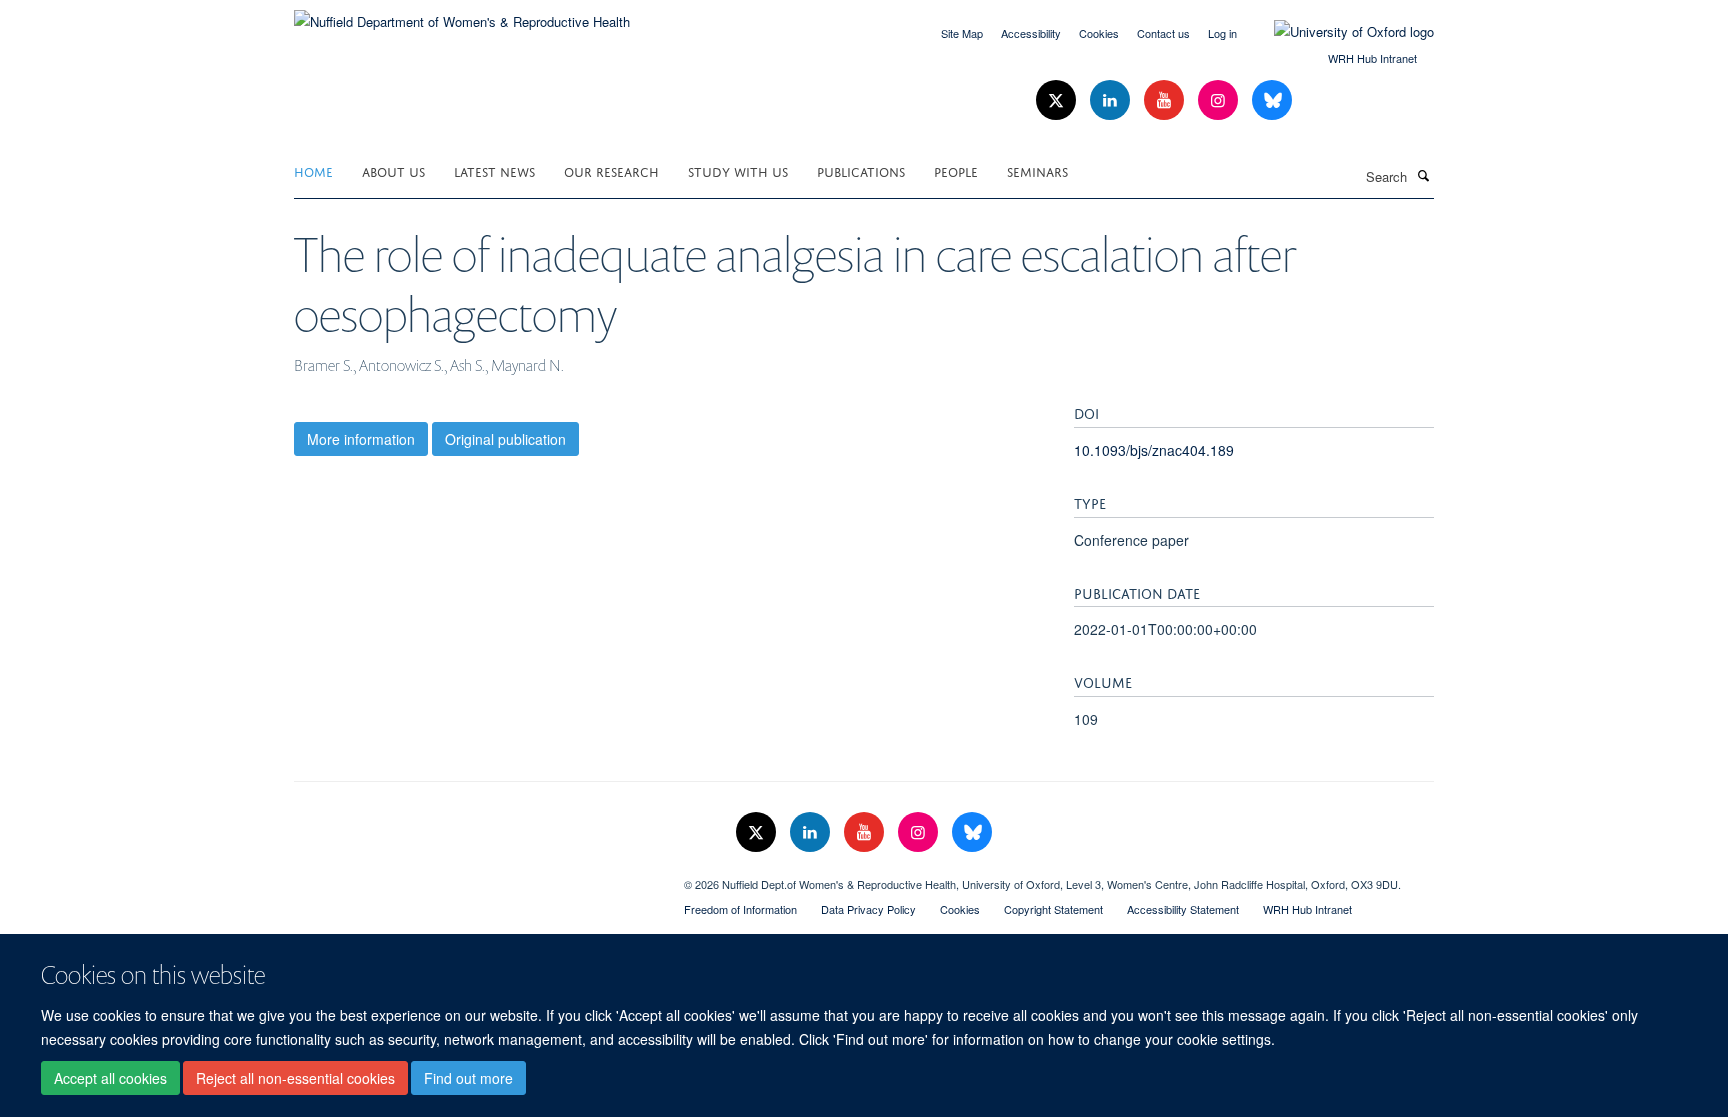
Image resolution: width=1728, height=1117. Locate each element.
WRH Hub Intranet (1372, 58)
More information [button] (361, 439)
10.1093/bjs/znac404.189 (1154, 450)
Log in (1222, 33)
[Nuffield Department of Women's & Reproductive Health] (462, 14)
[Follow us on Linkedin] (1112, 100)
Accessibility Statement (1183, 909)
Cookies (1099, 33)
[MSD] (474, 877)
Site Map (962, 33)
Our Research (611, 170)
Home (313, 170)
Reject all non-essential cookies (295, 1078)
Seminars (1037, 170)
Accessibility (1031, 33)
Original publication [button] (505, 439)
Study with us (738, 170)
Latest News (494, 170)
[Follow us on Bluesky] (1272, 100)
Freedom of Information (740, 909)
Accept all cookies (110, 1078)
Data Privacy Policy (868, 909)
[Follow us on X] (1058, 100)
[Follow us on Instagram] (1220, 100)
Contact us (1163, 33)
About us (393, 170)
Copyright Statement (1053, 909)
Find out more (468, 1078)
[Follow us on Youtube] (1166, 100)
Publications (861, 170)
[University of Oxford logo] (1339, 32)
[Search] (1423, 175)
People (956, 170)
